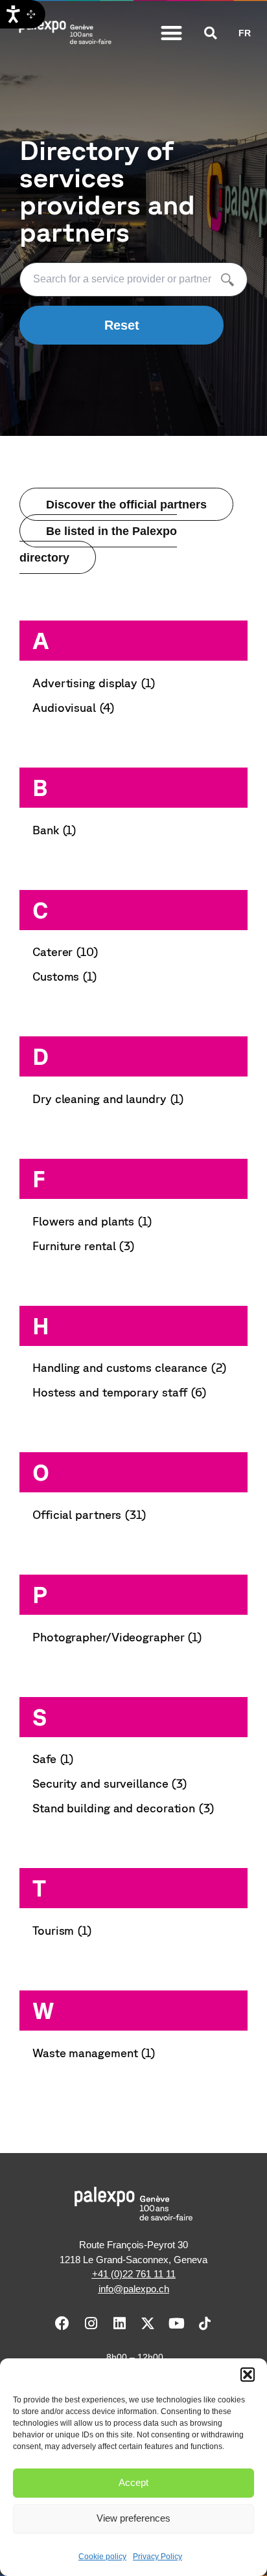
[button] (248, 2375)
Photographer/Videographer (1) (117, 1637)
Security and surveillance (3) (110, 1783)
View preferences (133, 2518)
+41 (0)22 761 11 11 (134, 2274)
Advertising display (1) (94, 683)
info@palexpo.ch (134, 2289)
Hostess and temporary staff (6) (120, 1392)
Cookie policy (102, 2557)
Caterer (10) (65, 952)
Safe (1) (53, 1759)
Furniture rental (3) (84, 1246)
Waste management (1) (94, 2053)
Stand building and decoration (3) (123, 1808)
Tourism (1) (62, 1930)
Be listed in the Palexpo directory (98, 544)
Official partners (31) (89, 1514)
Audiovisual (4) (74, 707)
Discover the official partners (126, 504)
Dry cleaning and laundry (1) (108, 1099)
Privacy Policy (157, 2557)
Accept (133, 2482)
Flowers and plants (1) (92, 1221)
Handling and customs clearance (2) (130, 1367)
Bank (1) (54, 830)
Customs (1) (65, 976)
